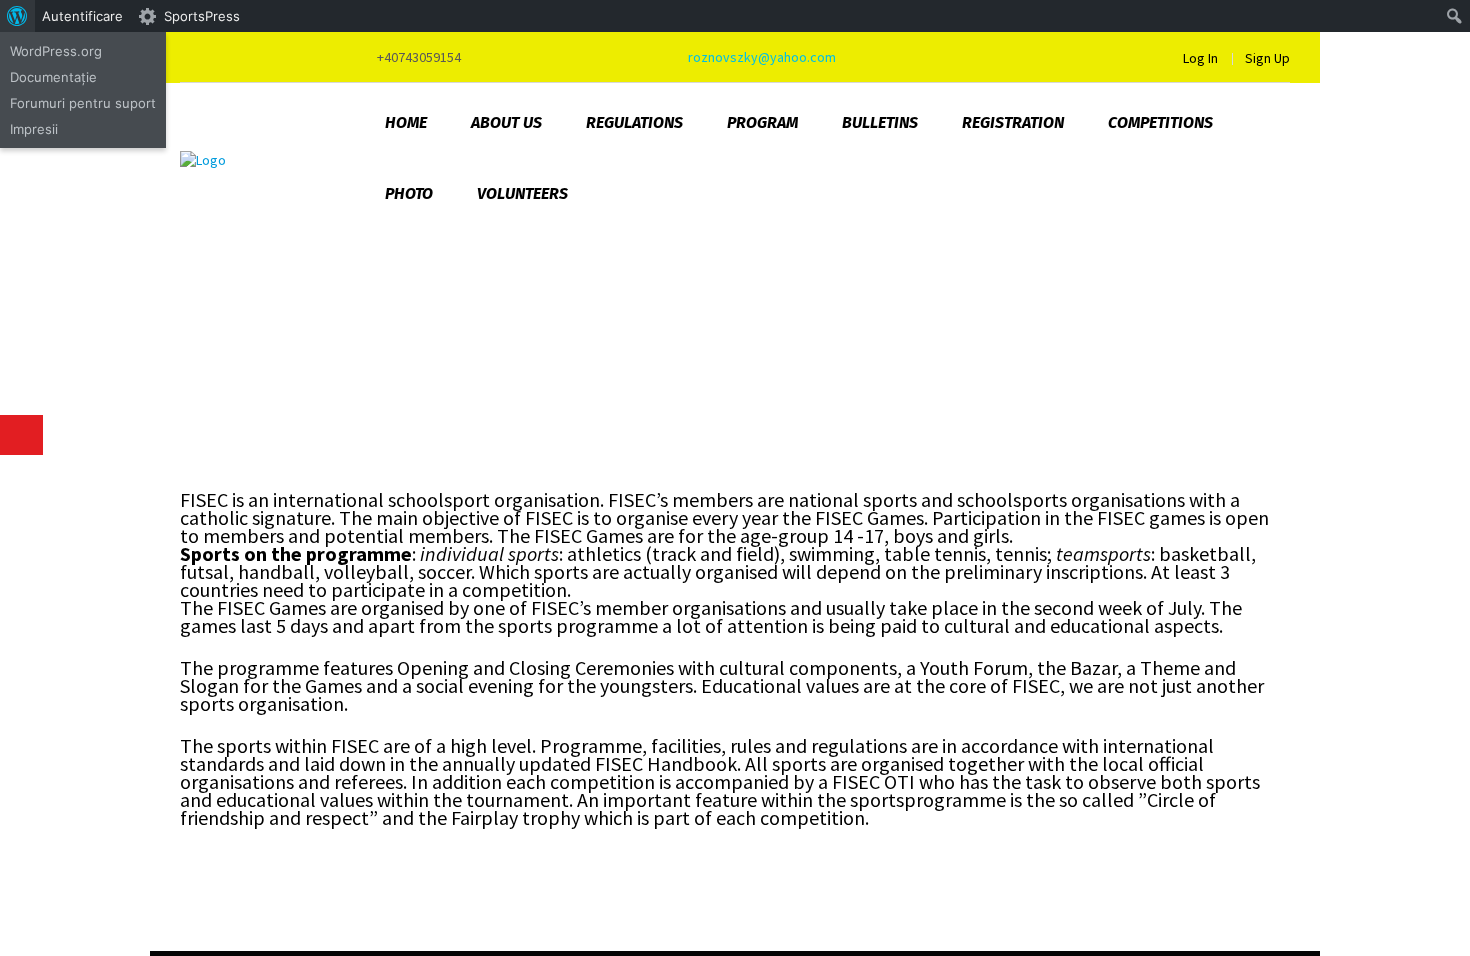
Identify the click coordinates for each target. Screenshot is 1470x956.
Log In (1200, 58)
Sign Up (1267, 58)
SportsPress (202, 16)
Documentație (53, 77)
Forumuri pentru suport (83, 103)
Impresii (34, 129)
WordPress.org (56, 51)
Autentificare (82, 16)
